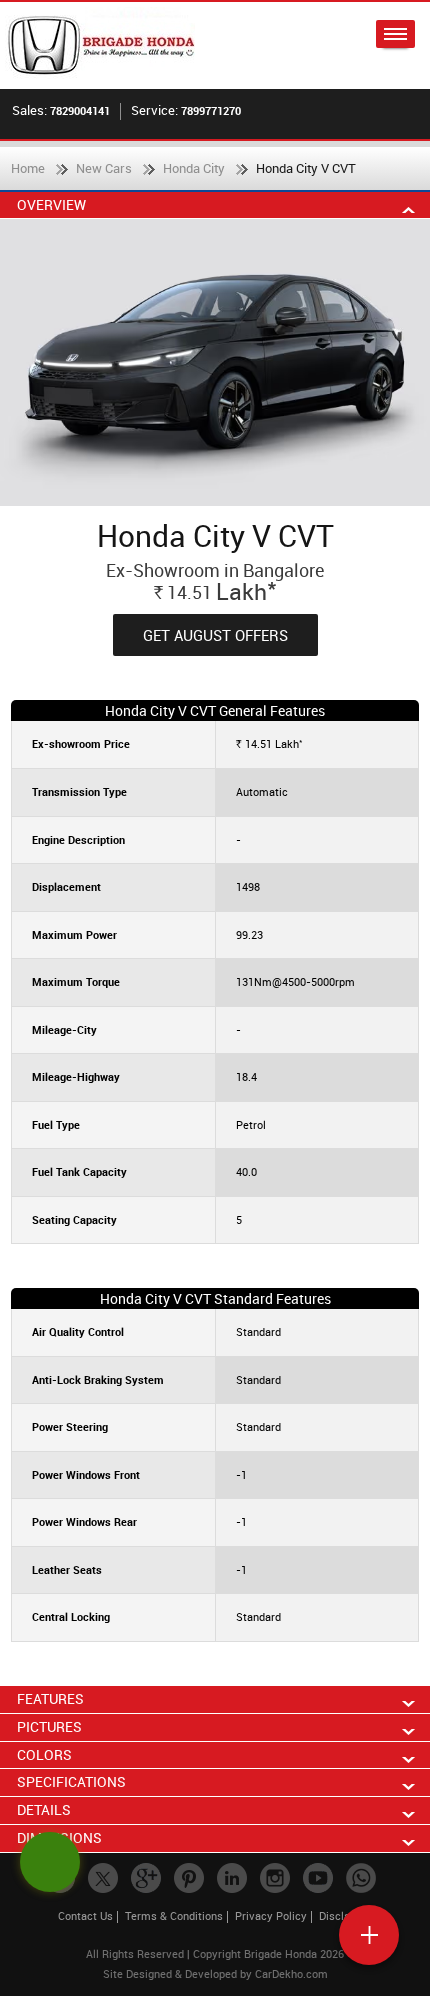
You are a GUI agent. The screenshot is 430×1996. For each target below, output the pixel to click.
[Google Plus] (146, 1878)
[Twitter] (103, 1878)
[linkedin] (232, 1878)
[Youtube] (318, 1878)
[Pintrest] (189, 1878)
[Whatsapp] (361, 1878)
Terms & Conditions (174, 1915)
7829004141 (80, 110)
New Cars (104, 168)
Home (28, 168)
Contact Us (85, 1915)
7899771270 (211, 110)
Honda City (194, 168)
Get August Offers (215, 635)
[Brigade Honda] (110, 45)
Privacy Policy (271, 1915)
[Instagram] (275, 1878)
